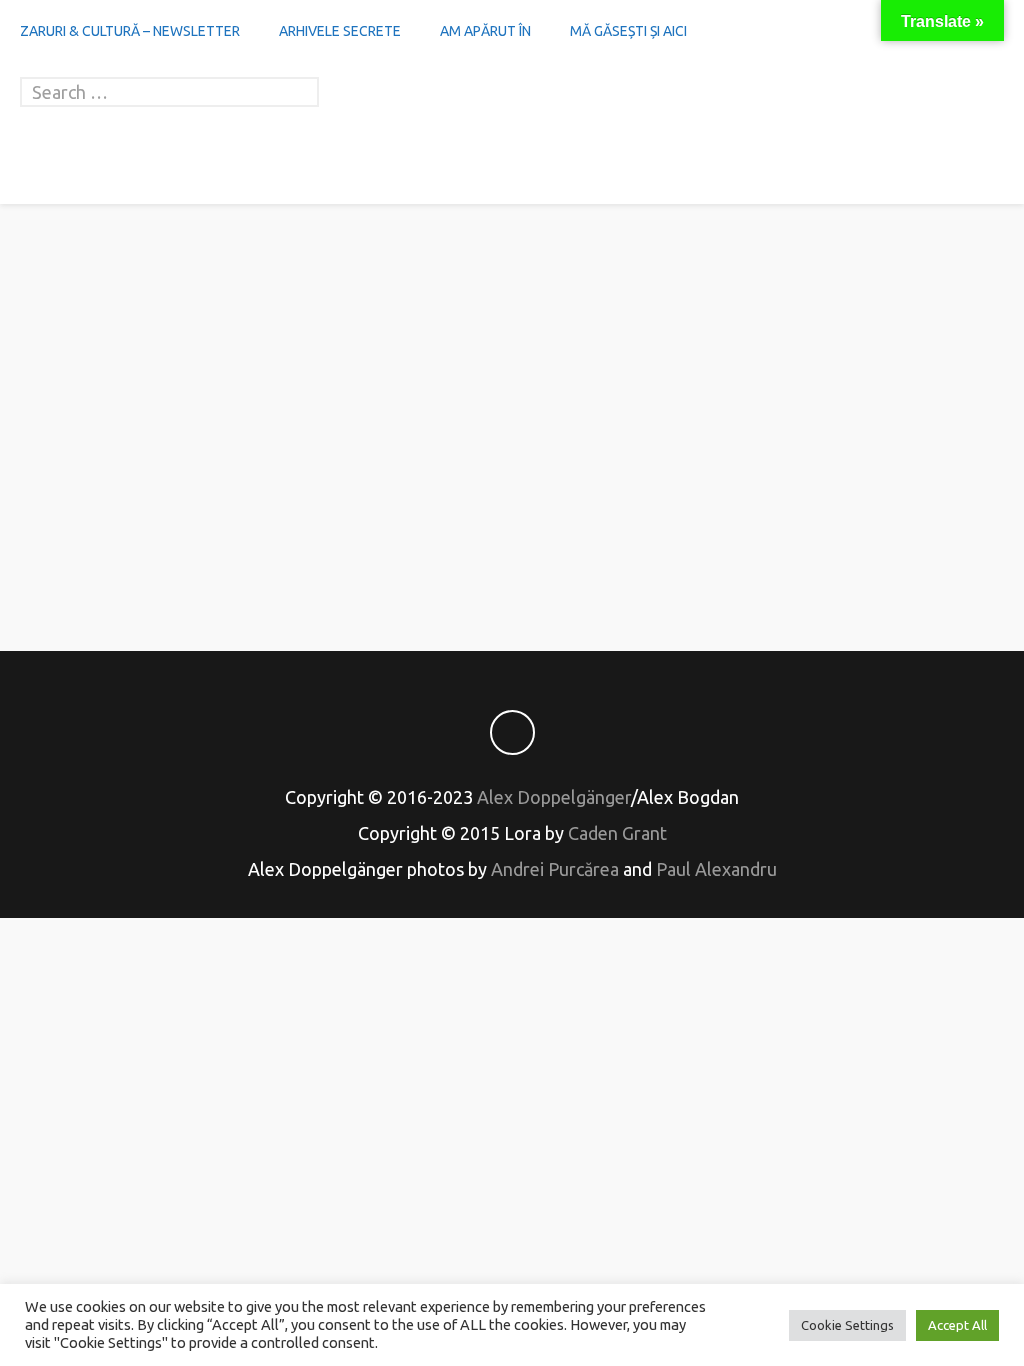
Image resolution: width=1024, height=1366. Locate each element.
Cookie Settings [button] (847, 1325)
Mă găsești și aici (628, 31)
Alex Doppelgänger (554, 797)
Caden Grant (617, 833)
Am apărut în (485, 31)
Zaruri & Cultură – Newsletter (130, 31)
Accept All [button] (957, 1325)
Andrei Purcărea (555, 869)
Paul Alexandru (716, 869)
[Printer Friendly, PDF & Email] (512, 565)
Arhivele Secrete (340, 31)
